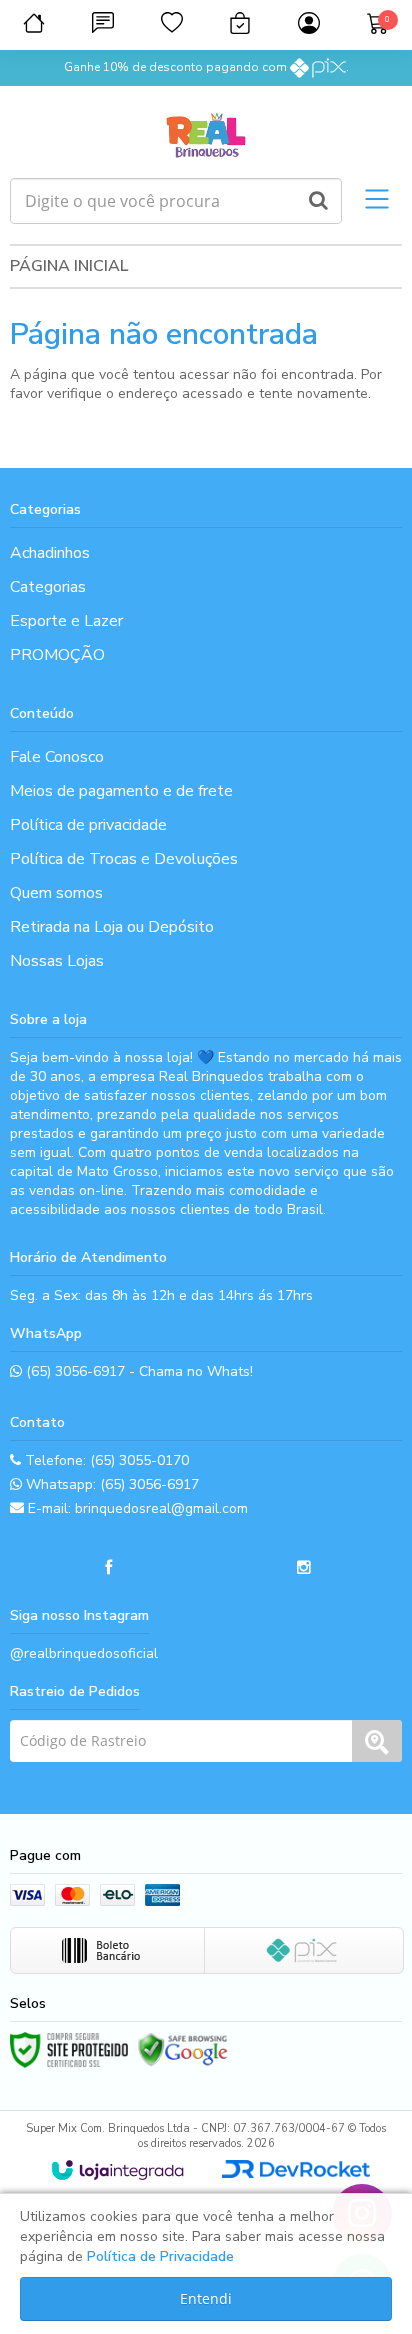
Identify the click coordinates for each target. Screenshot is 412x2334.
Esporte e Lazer (66, 621)
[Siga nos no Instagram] (304, 1568)
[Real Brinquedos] (206, 132)
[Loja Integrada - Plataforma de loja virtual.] (117, 2170)
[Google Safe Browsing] (183, 2050)
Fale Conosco (57, 757)
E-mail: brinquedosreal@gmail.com (136, 1508)
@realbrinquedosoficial (84, 1653)
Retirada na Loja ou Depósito (112, 927)
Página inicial (69, 266)
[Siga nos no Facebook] (108, 1568)
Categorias (48, 587)
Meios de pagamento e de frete (121, 791)
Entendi (206, 2298)
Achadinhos (50, 553)
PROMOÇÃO (57, 655)
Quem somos (56, 893)
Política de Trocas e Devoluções (124, 859)
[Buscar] (318, 201)
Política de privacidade (88, 825)
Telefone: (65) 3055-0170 (105, 1460)
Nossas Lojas (57, 961)
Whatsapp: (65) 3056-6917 (110, 1484)
